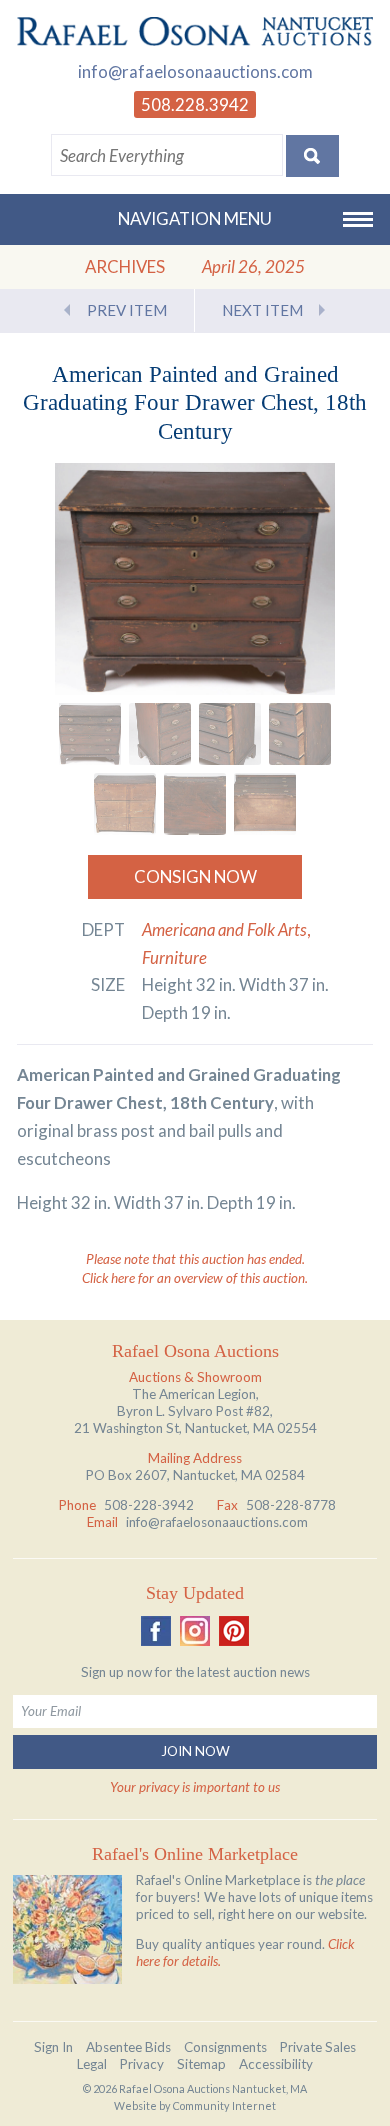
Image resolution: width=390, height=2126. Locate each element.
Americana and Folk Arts (224, 929)
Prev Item (127, 310)
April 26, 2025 (253, 266)
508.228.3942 (195, 104)
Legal (92, 2064)
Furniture (174, 957)
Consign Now (195, 876)
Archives (125, 266)
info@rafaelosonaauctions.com (195, 71)
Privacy (142, 2064)
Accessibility (276, 2064)
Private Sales (318, 2047)
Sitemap (201, 2064)
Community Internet (224, 2105)
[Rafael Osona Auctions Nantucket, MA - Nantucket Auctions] (195, 31)
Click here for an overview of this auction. (195, 1278)
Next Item (262, 310)
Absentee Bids (128, 2047)
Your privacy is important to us (195, 1787)
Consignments (225, 2047)
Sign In (53, 2047)
